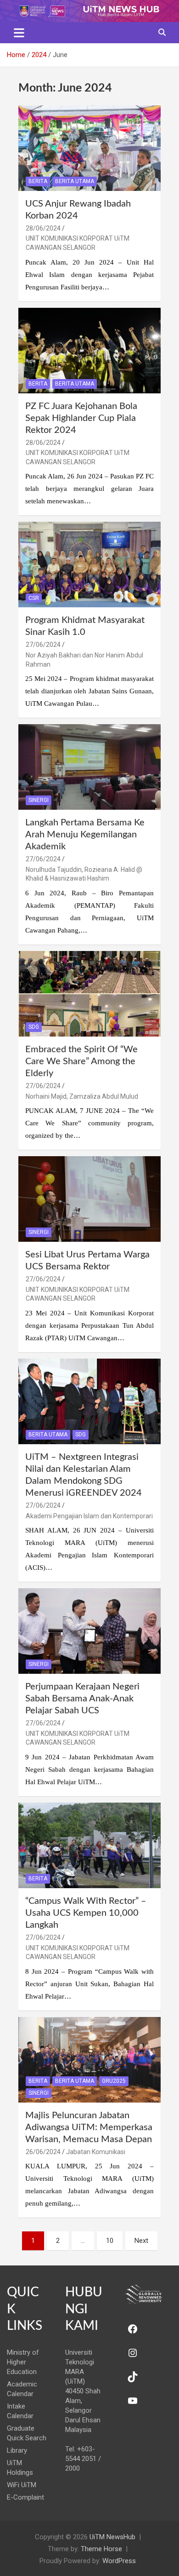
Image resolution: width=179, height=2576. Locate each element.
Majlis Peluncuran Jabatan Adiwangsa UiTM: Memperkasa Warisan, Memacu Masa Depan (89, 2127)
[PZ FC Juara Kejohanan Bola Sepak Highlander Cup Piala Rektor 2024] (89, 350)
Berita (38, 181)
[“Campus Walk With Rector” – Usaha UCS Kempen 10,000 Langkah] (89, 1845)
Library (17, 2450)
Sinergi (39, 800)
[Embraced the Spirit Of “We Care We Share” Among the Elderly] (89, 994)
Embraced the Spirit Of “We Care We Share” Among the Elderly (81, 1061)
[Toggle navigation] (19, 33)
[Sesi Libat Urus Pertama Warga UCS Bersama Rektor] (89, 1199)
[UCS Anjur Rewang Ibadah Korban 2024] (89, 148)
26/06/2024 (43, 2152)
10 (110, 2241)
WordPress (119, 2561)
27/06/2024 (43, 645)
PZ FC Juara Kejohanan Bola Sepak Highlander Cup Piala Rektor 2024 (81, 418)
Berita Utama (75, 181)
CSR (34, 598)
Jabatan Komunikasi (96, 2152)
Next (141, 2241)
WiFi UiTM (22, 2485)
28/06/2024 (43, 228)
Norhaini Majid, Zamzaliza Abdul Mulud (82, 1096)
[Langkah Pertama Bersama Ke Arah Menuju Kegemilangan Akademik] (89, 767)
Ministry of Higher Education (23, 2362)
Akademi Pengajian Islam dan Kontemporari (89, 1516)
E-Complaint (25, 2497)
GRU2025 (114, 2081)
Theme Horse (101, 2549)
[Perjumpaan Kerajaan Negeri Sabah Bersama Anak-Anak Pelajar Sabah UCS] (89, 1631)
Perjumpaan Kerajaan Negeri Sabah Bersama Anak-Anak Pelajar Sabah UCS (82, 1699)
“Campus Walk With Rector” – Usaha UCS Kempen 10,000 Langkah (86, 1913)
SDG (34, 1027)
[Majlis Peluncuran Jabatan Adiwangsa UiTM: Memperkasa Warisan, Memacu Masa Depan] (89, 2060)
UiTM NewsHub (112, 2537)
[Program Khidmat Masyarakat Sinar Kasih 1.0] (89, 565)
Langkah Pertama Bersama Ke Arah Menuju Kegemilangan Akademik (85, 835)
